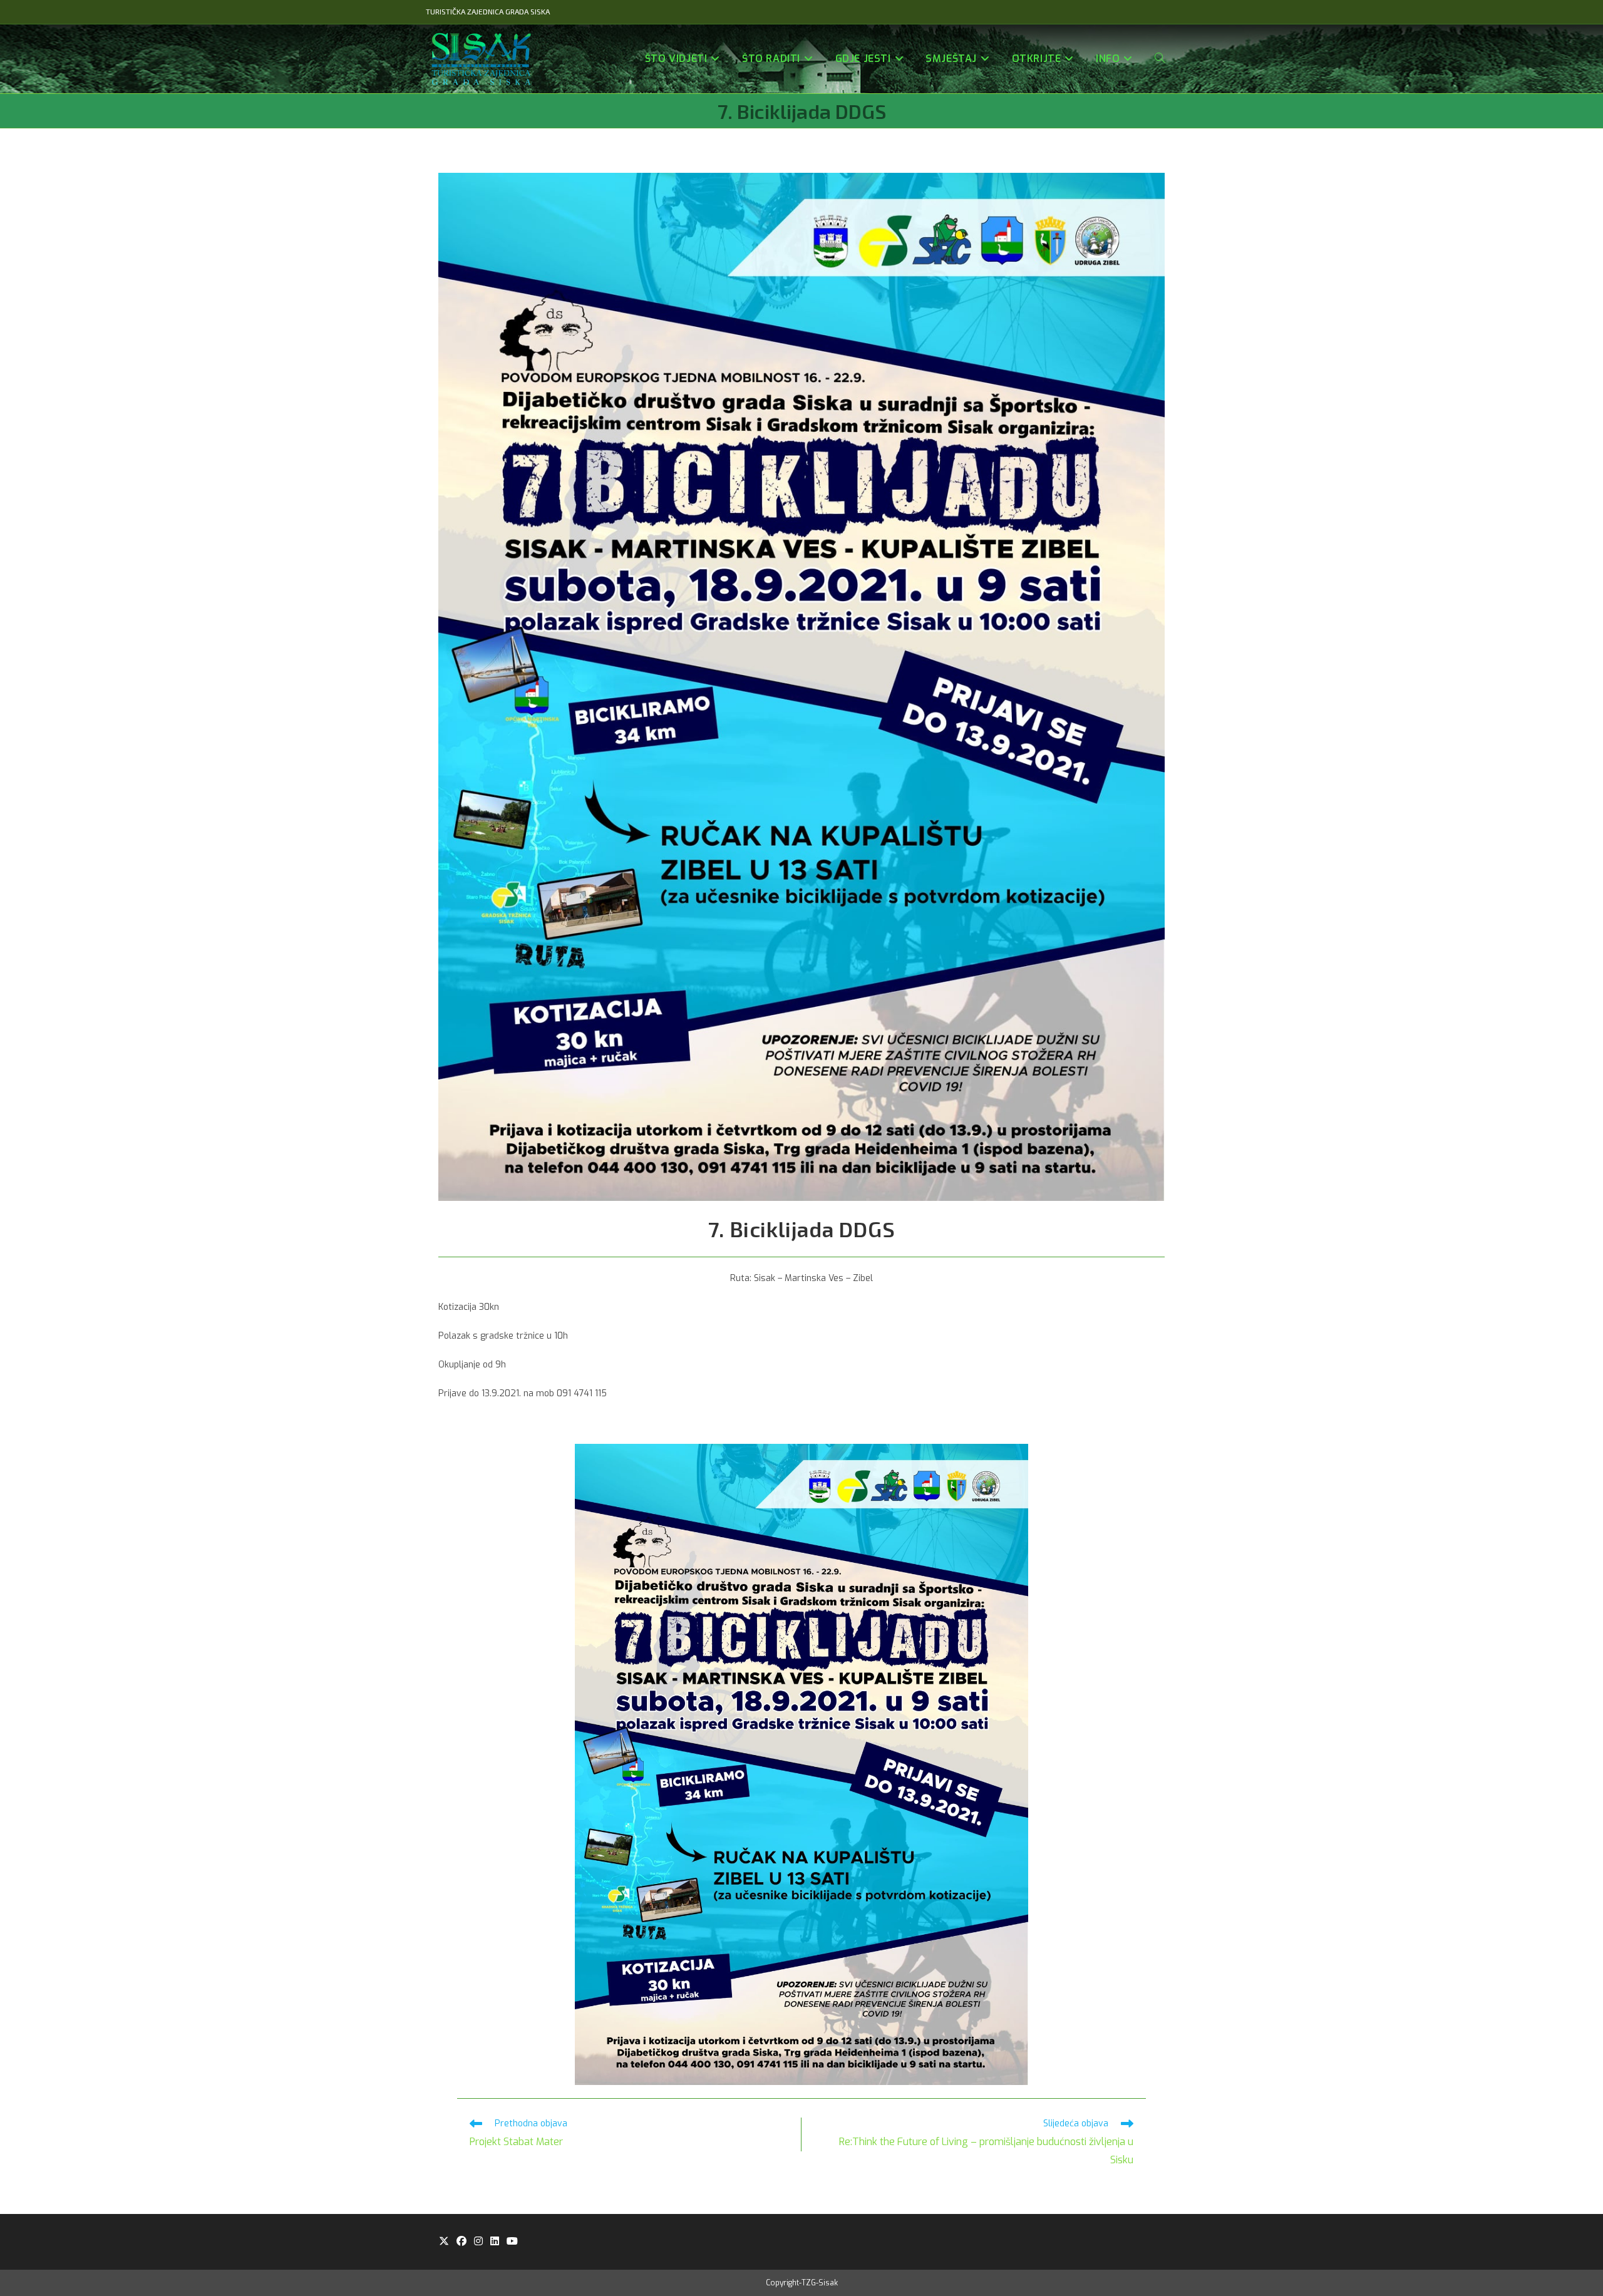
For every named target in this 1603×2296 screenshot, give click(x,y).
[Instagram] (478, 2242)
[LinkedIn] (495, 2242)
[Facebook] (461, 2242)
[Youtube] (512, 2242)
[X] (444, 2242)
